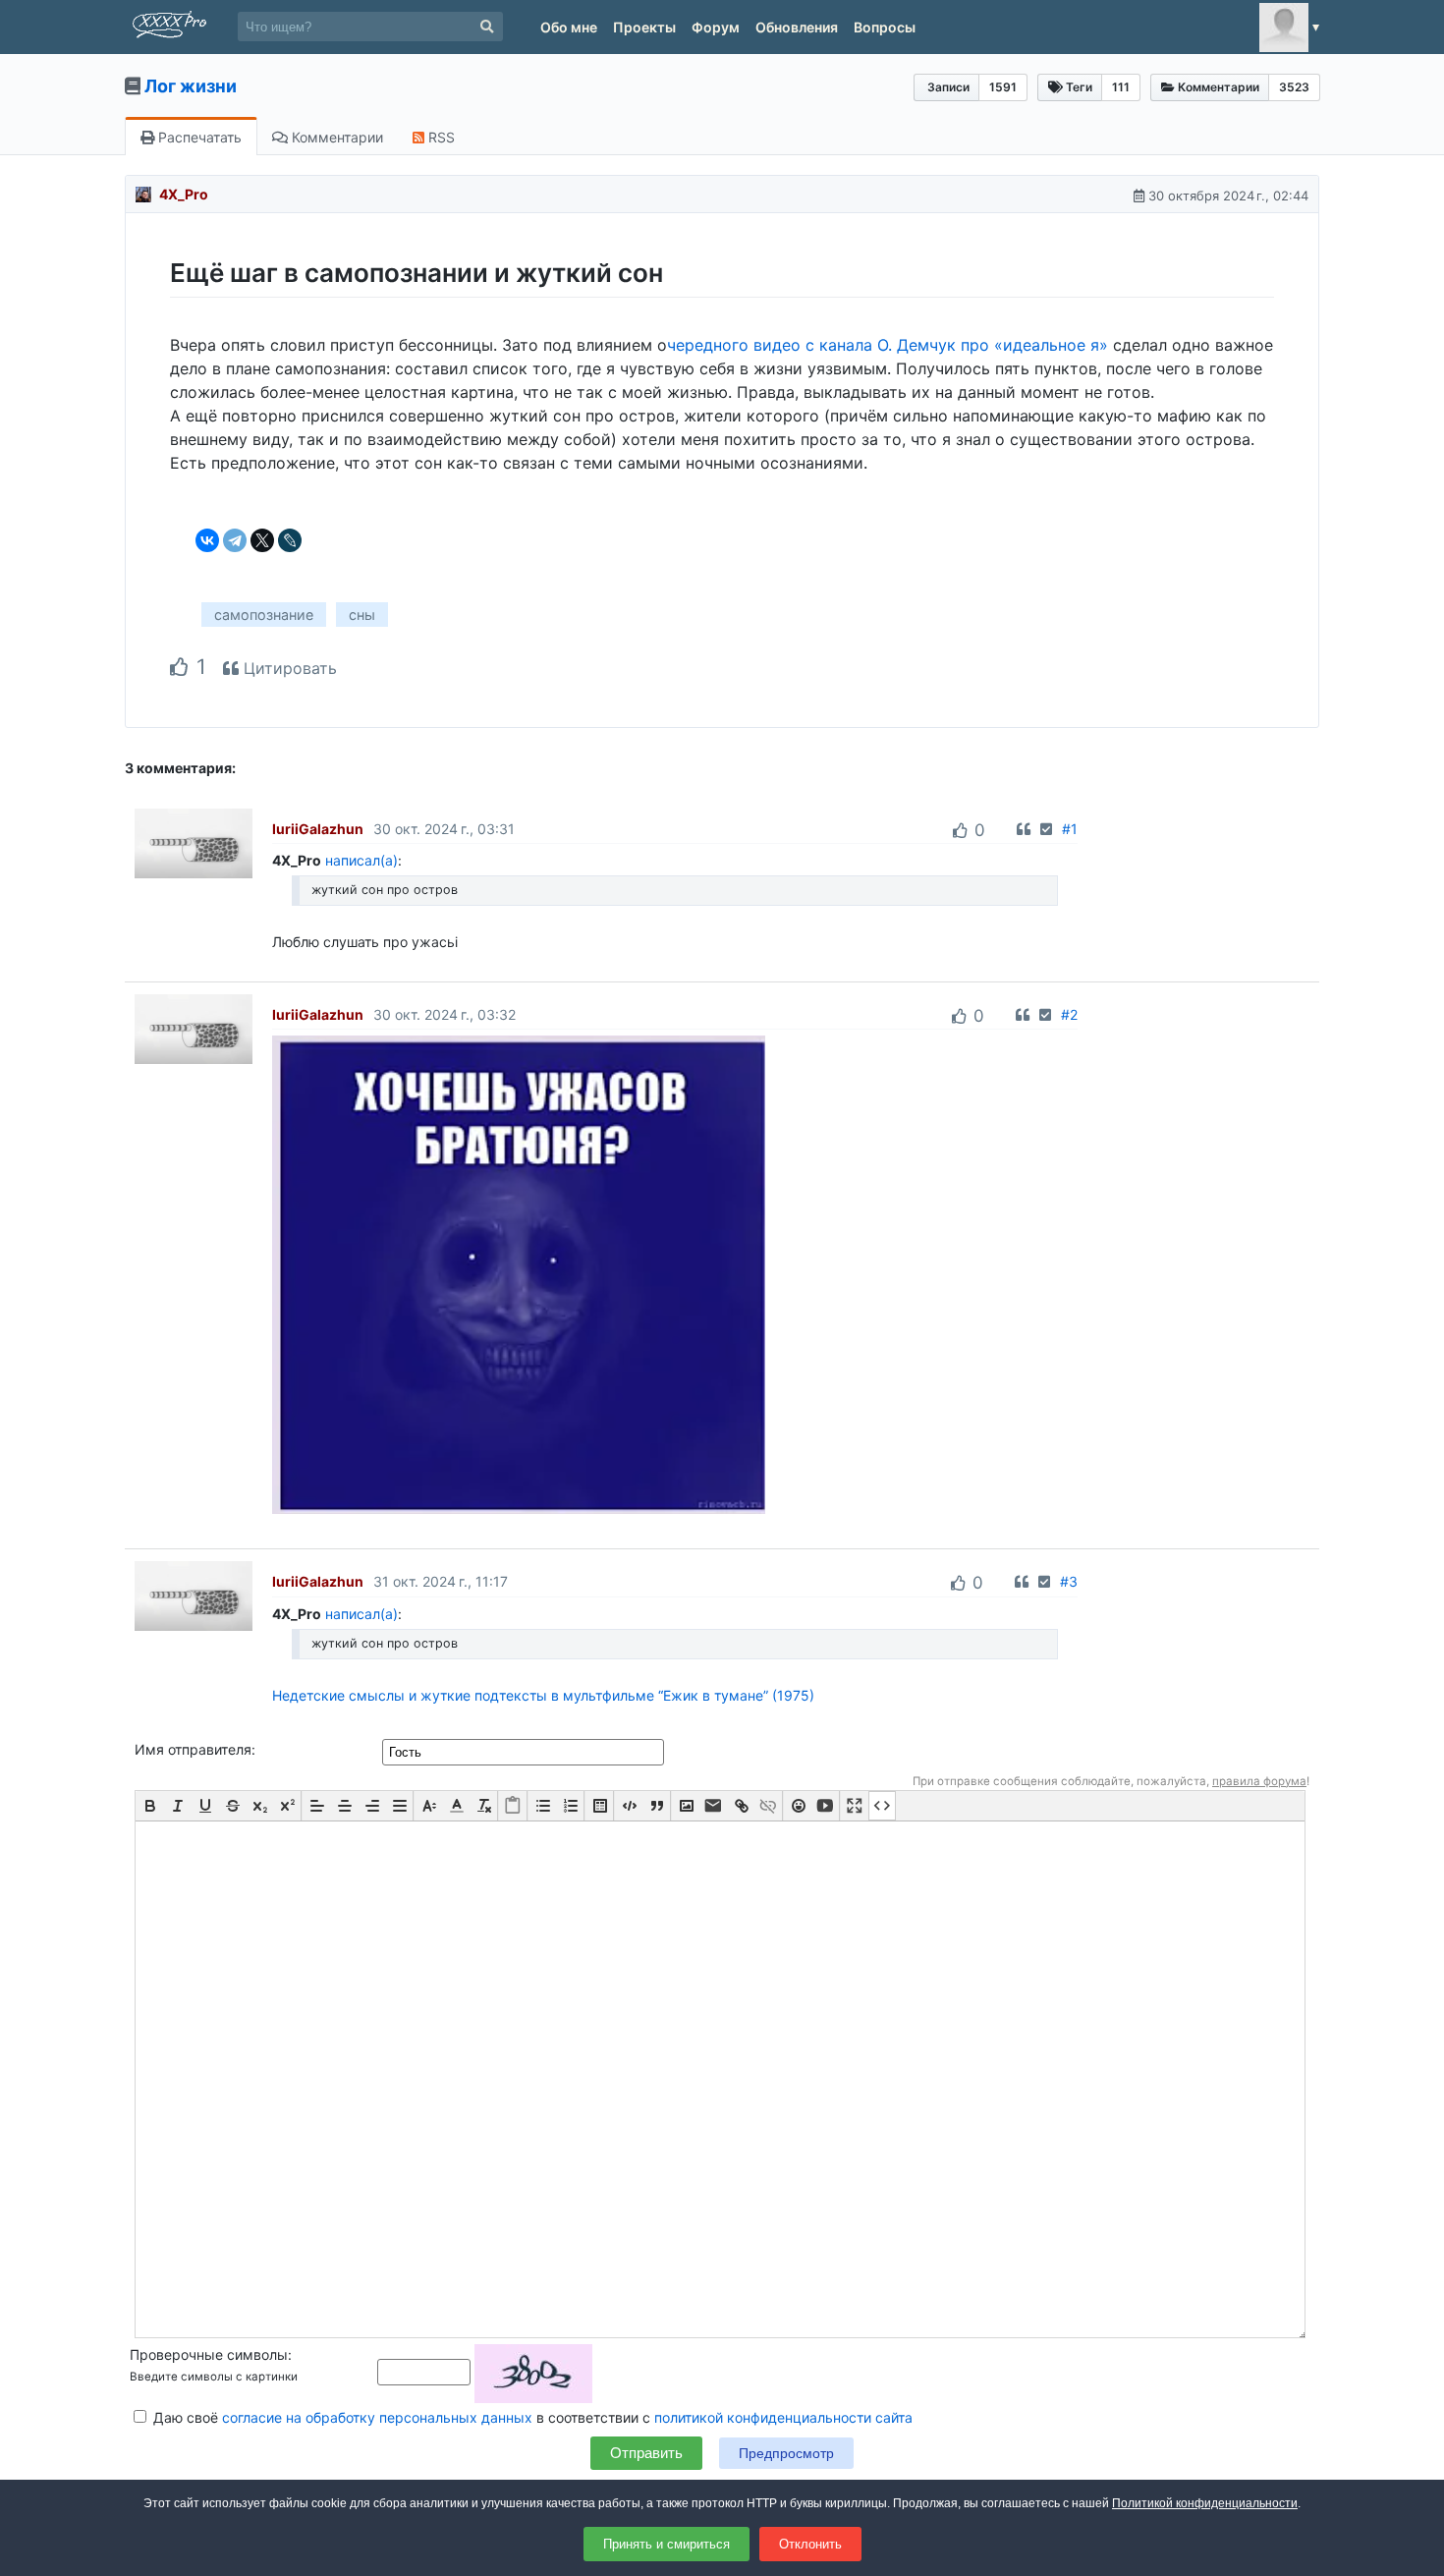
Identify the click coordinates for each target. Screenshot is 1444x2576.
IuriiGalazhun (318, 829)
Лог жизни (191, 86)
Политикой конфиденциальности (1205, 2503)
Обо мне (569, 27)
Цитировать (288, 668)
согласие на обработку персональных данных (377, 2417)
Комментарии (335, 137)
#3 (1069, 1581)
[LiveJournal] (290, 540)
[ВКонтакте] (207, 540)
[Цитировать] (1024, 829)
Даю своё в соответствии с (531, 2417)
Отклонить (810, 2544)
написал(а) (361, 860)
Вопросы (885, 27)
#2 (1069, 1014)
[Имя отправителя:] (525, 1751)
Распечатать (198, 137)
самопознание (264, 615)
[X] (262, 540)
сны (362, 615)
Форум (716, 27)
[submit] (487, 27)
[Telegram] (235, 540)
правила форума (1259, 1781)
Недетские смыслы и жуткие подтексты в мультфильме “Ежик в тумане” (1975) (543, 1695)
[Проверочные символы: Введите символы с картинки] (485, 2371)
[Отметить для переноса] (1046, 829)
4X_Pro (184, 194)
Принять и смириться (666, 2544)
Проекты (644, 27)
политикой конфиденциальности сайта (783, 2417)
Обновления (797, 27)
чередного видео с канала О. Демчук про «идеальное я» (888, 345)
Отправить (646, 2453)
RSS (440, 137)
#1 (1070, 829)
